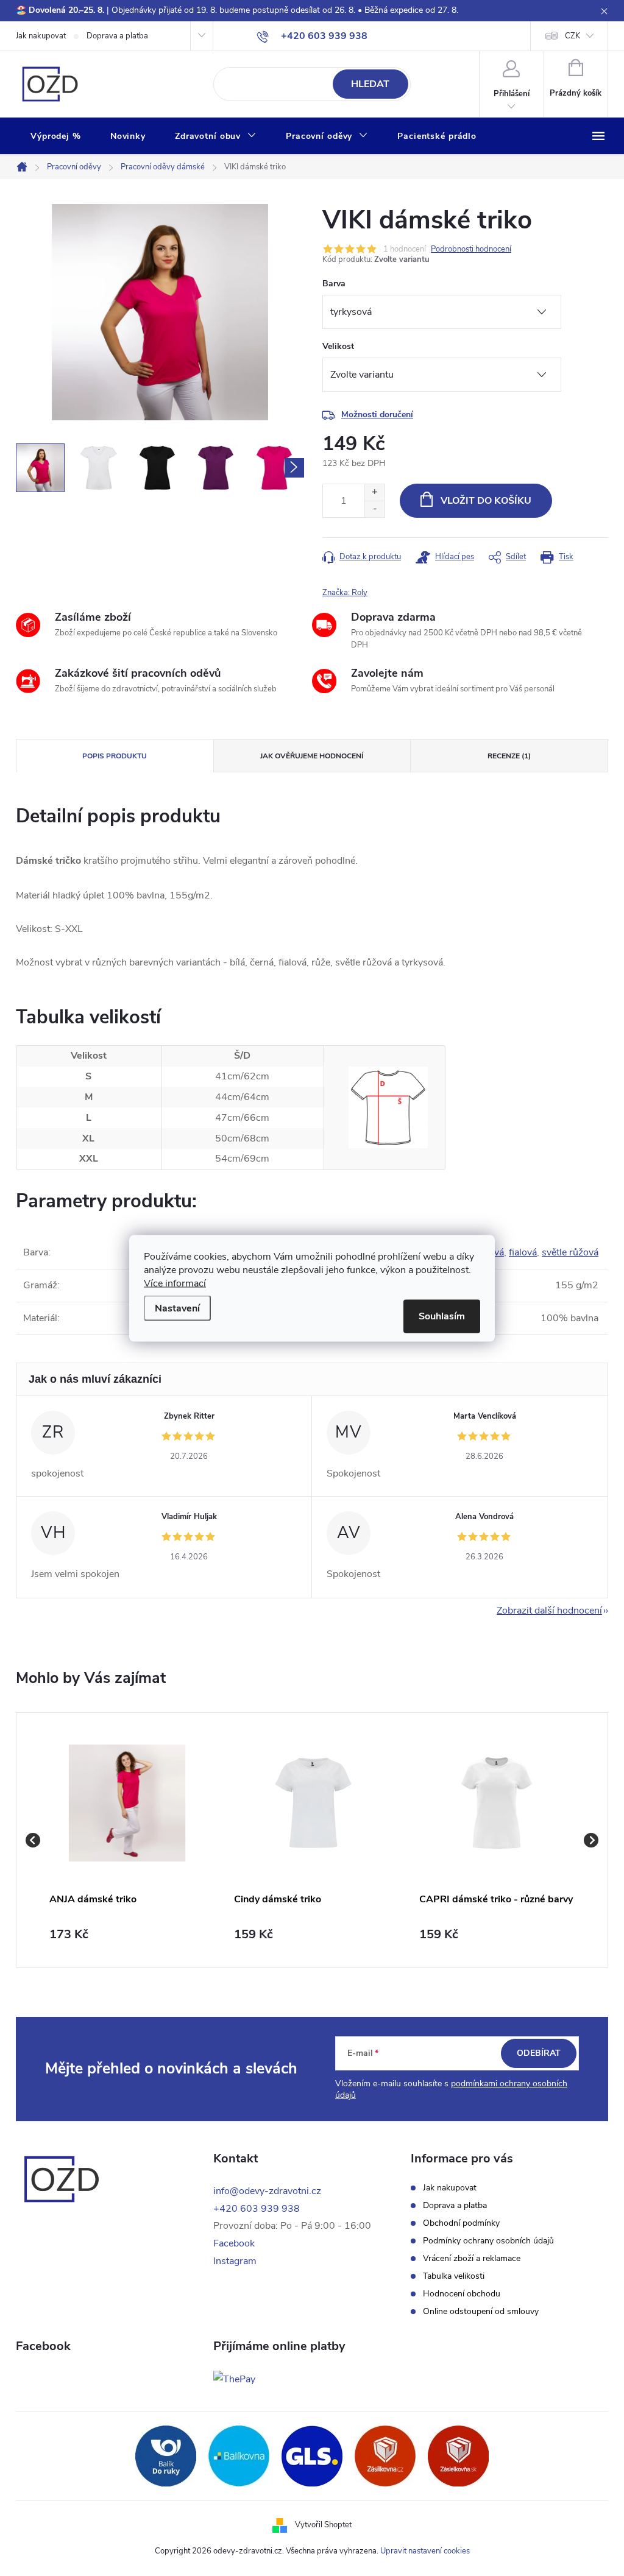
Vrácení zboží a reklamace (472, 2259)
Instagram (235, 2261)
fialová (523, 1252)
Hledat (370, 84)
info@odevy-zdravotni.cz (267, 2191)
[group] (127, 1840)
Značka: (345, 593)
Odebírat (539, 2053)
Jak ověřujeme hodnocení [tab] (312, 756)
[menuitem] (56, 136)
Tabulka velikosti (454, 2276)
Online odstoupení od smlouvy (481, 2312)
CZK (573, 36)
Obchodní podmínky (461, 2223)
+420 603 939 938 (257, 2209)
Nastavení (177, 1308)
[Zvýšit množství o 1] (374, 492)
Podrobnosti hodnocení (471, 249)
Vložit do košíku (486, 501)
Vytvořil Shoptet (323, 2525)
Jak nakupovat (41, 36)
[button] (127, 1935)
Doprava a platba (117, 36)
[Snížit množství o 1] (374, 509)
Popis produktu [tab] (115, 756)
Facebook (234, 2243)
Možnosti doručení (377, 415)
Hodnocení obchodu (462, 2294)
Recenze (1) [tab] (509, 756)
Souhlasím (442, 1316)
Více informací (175, 1283)
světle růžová (570, 1252)
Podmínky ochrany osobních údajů (488, 2241)
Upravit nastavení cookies (425, 2551)
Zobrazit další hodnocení (549, 1611)
